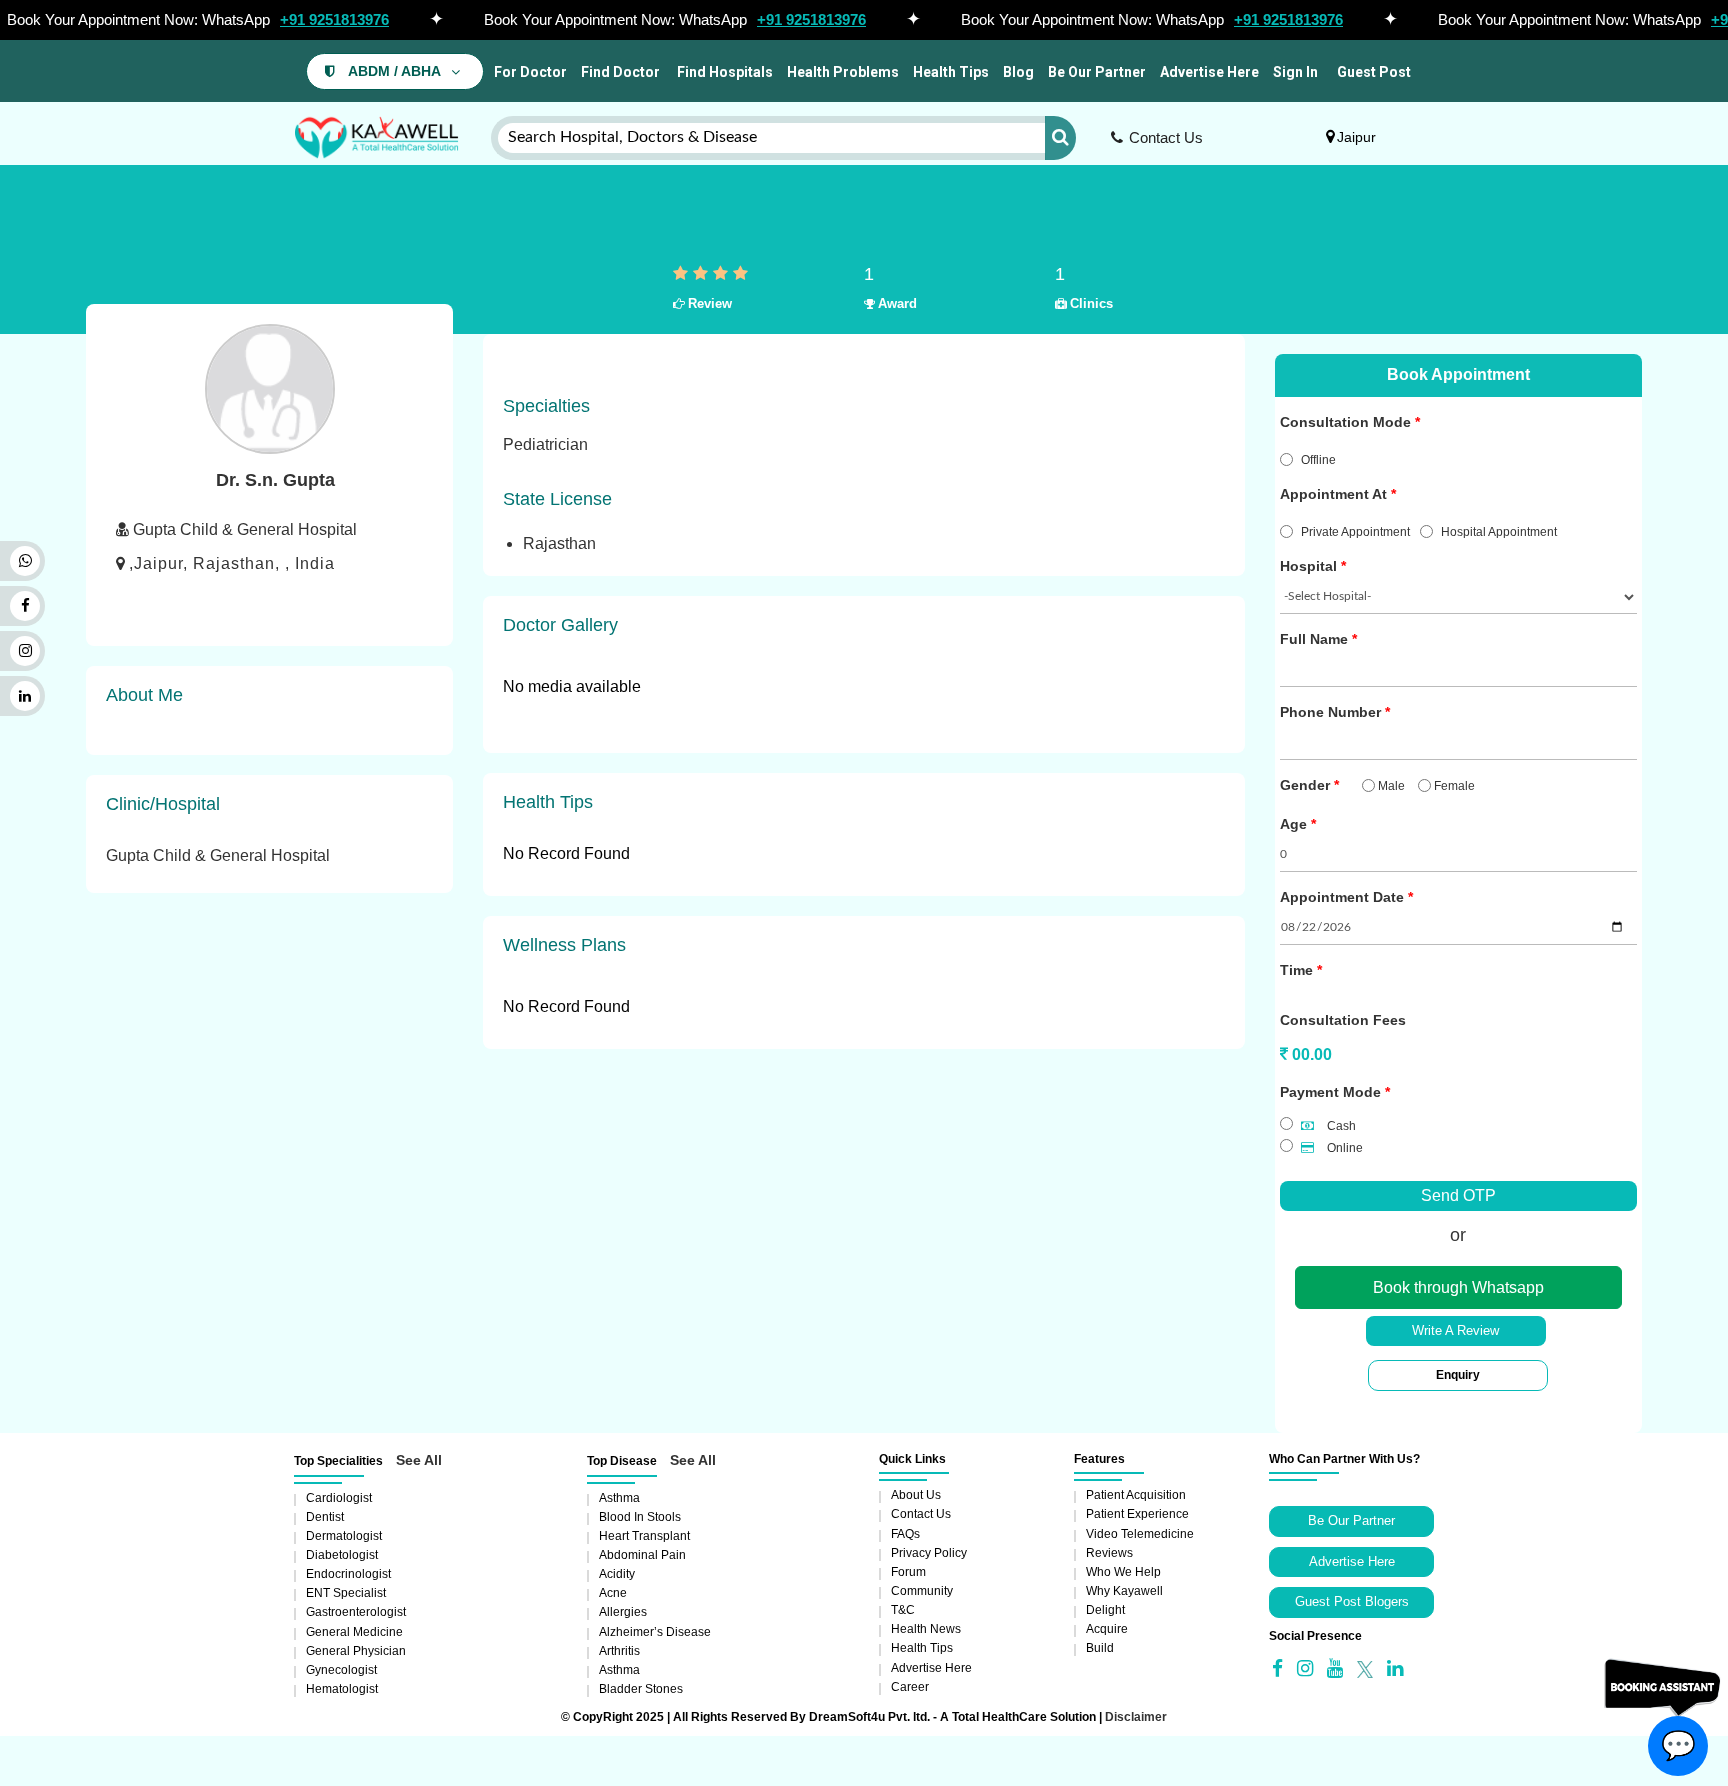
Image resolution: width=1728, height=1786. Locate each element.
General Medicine (354, 1632)
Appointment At (1333, 494)
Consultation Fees (1343, 1020)
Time (1296, 970)
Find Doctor (620, 72)
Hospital (1308, 566)
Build (1100, 1648)
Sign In (1295, 72)
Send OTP (1458, 1195)
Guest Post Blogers (1352, 1601)
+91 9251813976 (334, 19)
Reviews (1109, 1553)
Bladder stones (641, 1689)
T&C (903, 1610)
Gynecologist (341, 1670)
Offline (1318, 460)
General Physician (356, 1651)
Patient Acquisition (1136, 1495)
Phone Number (1330, 712)
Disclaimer (1136, 1717)
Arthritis (619, 1651)
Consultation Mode (1345, 422)
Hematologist (342, 1689)
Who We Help (1123, 1572)
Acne (613, 1593)
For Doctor (529, 72)
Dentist (325, 1517)
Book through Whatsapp (1458, 1287)
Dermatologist (344, 1536)
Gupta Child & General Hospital (218, 855)
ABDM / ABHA (394, 71)
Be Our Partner (1097, 72)
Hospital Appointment (1499, 532)
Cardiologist (339, 1498)
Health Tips (951, 72)
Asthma (619, 1498)
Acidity (617, 1574)
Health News (926, 1629)
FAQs (905, 1534)
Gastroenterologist (356, 1612)
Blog (1018, 72)
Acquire (1107, 1629)
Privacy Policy (929, 1553)
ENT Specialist (346, 1593)
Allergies (623, 1612)
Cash (1340, 1126)
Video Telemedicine (1140, 1534)
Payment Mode (1330, 1092)
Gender (1305, 785)
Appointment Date (1342, 897)
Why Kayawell (1124, 1591)
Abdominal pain (642, 1555)
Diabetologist (342, 1555)
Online (1343, 1148)
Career (910, 1687)
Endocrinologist (348, 1574)
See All (419, 1460)
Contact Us (1166, 137)
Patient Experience (1137, 1514)
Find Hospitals (723, 72)
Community (922, 1591)
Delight (1105, 1610)
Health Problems (843, 72)
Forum (908, 1572)
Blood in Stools (640, 1517)
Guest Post (1374, 72)
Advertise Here (1209, 72)
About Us (916, 1495)
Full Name (1314, 639)
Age (1293, 824)
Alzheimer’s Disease (655, 1632)
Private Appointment (1355, 532)
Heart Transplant (644, 1536)
